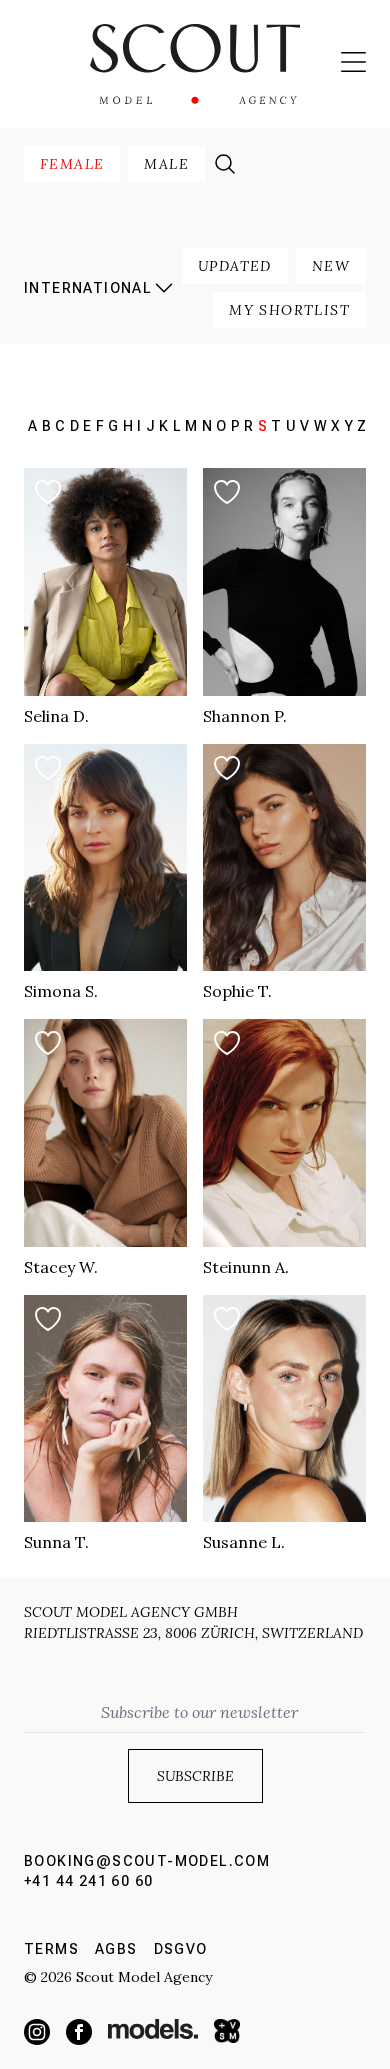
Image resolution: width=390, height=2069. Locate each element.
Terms (51, 1949)
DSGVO (181, 1949)
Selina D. (56, 716)
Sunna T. (56, 1542)
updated (235, 266)
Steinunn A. (246, 1267)
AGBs (116, 1949)
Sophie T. (237, 991)
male (166, 164)
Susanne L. (244, 1542)
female (72, 164)
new (331, 266)
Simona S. (61, 991)
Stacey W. (61, 1267)
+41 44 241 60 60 (88, 1881)
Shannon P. (245, 716)
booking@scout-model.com (147, 1861)
